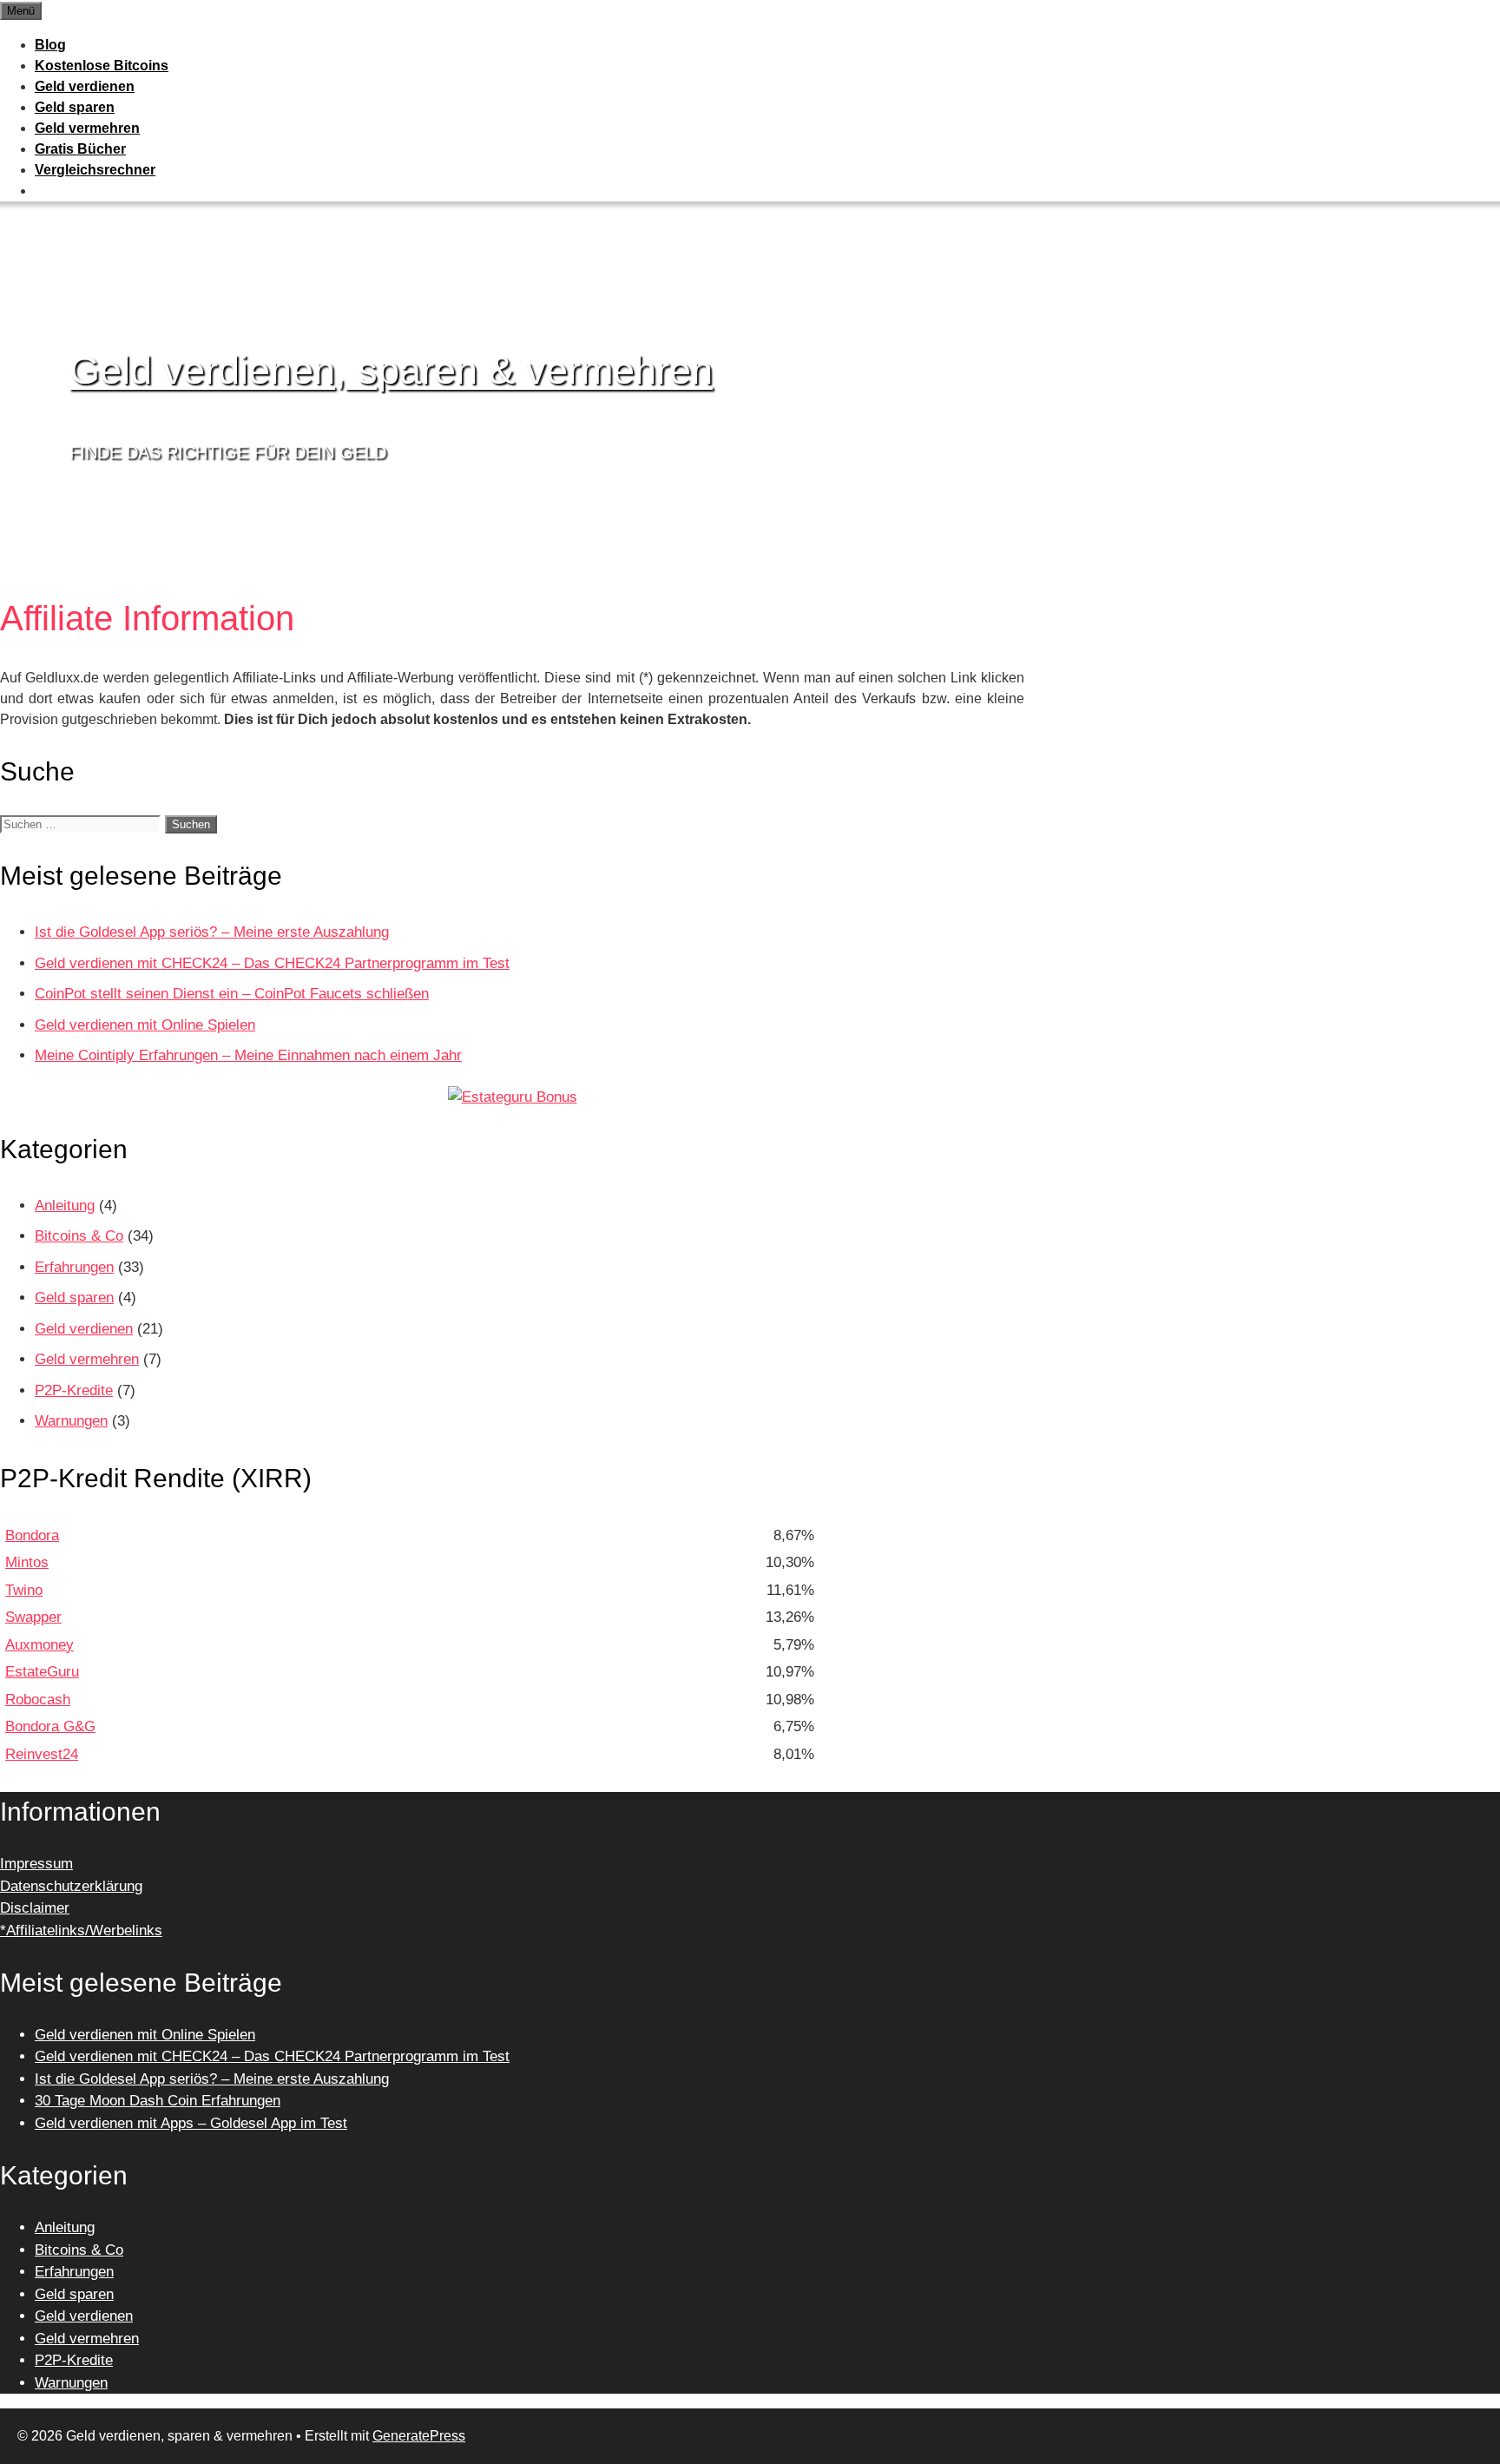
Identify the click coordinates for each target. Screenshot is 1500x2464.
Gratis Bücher (80, 149)
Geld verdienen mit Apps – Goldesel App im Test (191, 2123)
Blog (50, 45)
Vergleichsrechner (95, 170)
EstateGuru (42, 1672)
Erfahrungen (74, 1267)
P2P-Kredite (74, 1390)
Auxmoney (39, 1645)
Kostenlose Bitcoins (102, 66)
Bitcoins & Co (79, 1236)
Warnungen (71, 1421)
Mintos (27, 1562)
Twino (24, 1590)
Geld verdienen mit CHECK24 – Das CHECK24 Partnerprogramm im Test (272, 963)
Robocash (38, 1700)
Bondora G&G (50, 1726)
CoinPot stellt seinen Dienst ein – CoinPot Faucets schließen (232, 994)
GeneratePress (419, 2436)
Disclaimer (35, 1908)
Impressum (36, 1864)
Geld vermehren (87, 128)
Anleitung (65, 1206)
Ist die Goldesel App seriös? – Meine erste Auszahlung (212, 932)
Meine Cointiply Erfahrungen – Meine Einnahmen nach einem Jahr (248, 1055)
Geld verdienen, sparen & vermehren (391, 370)
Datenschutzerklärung (71, 1886)
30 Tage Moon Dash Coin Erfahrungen (158, 2101)
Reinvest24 (42, 1754)
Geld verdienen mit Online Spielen (145, 1025)
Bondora (32, 1535)
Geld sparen (75, 107)
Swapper (33, 1617)
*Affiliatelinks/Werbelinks (81, 1930)
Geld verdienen (85, 86)
